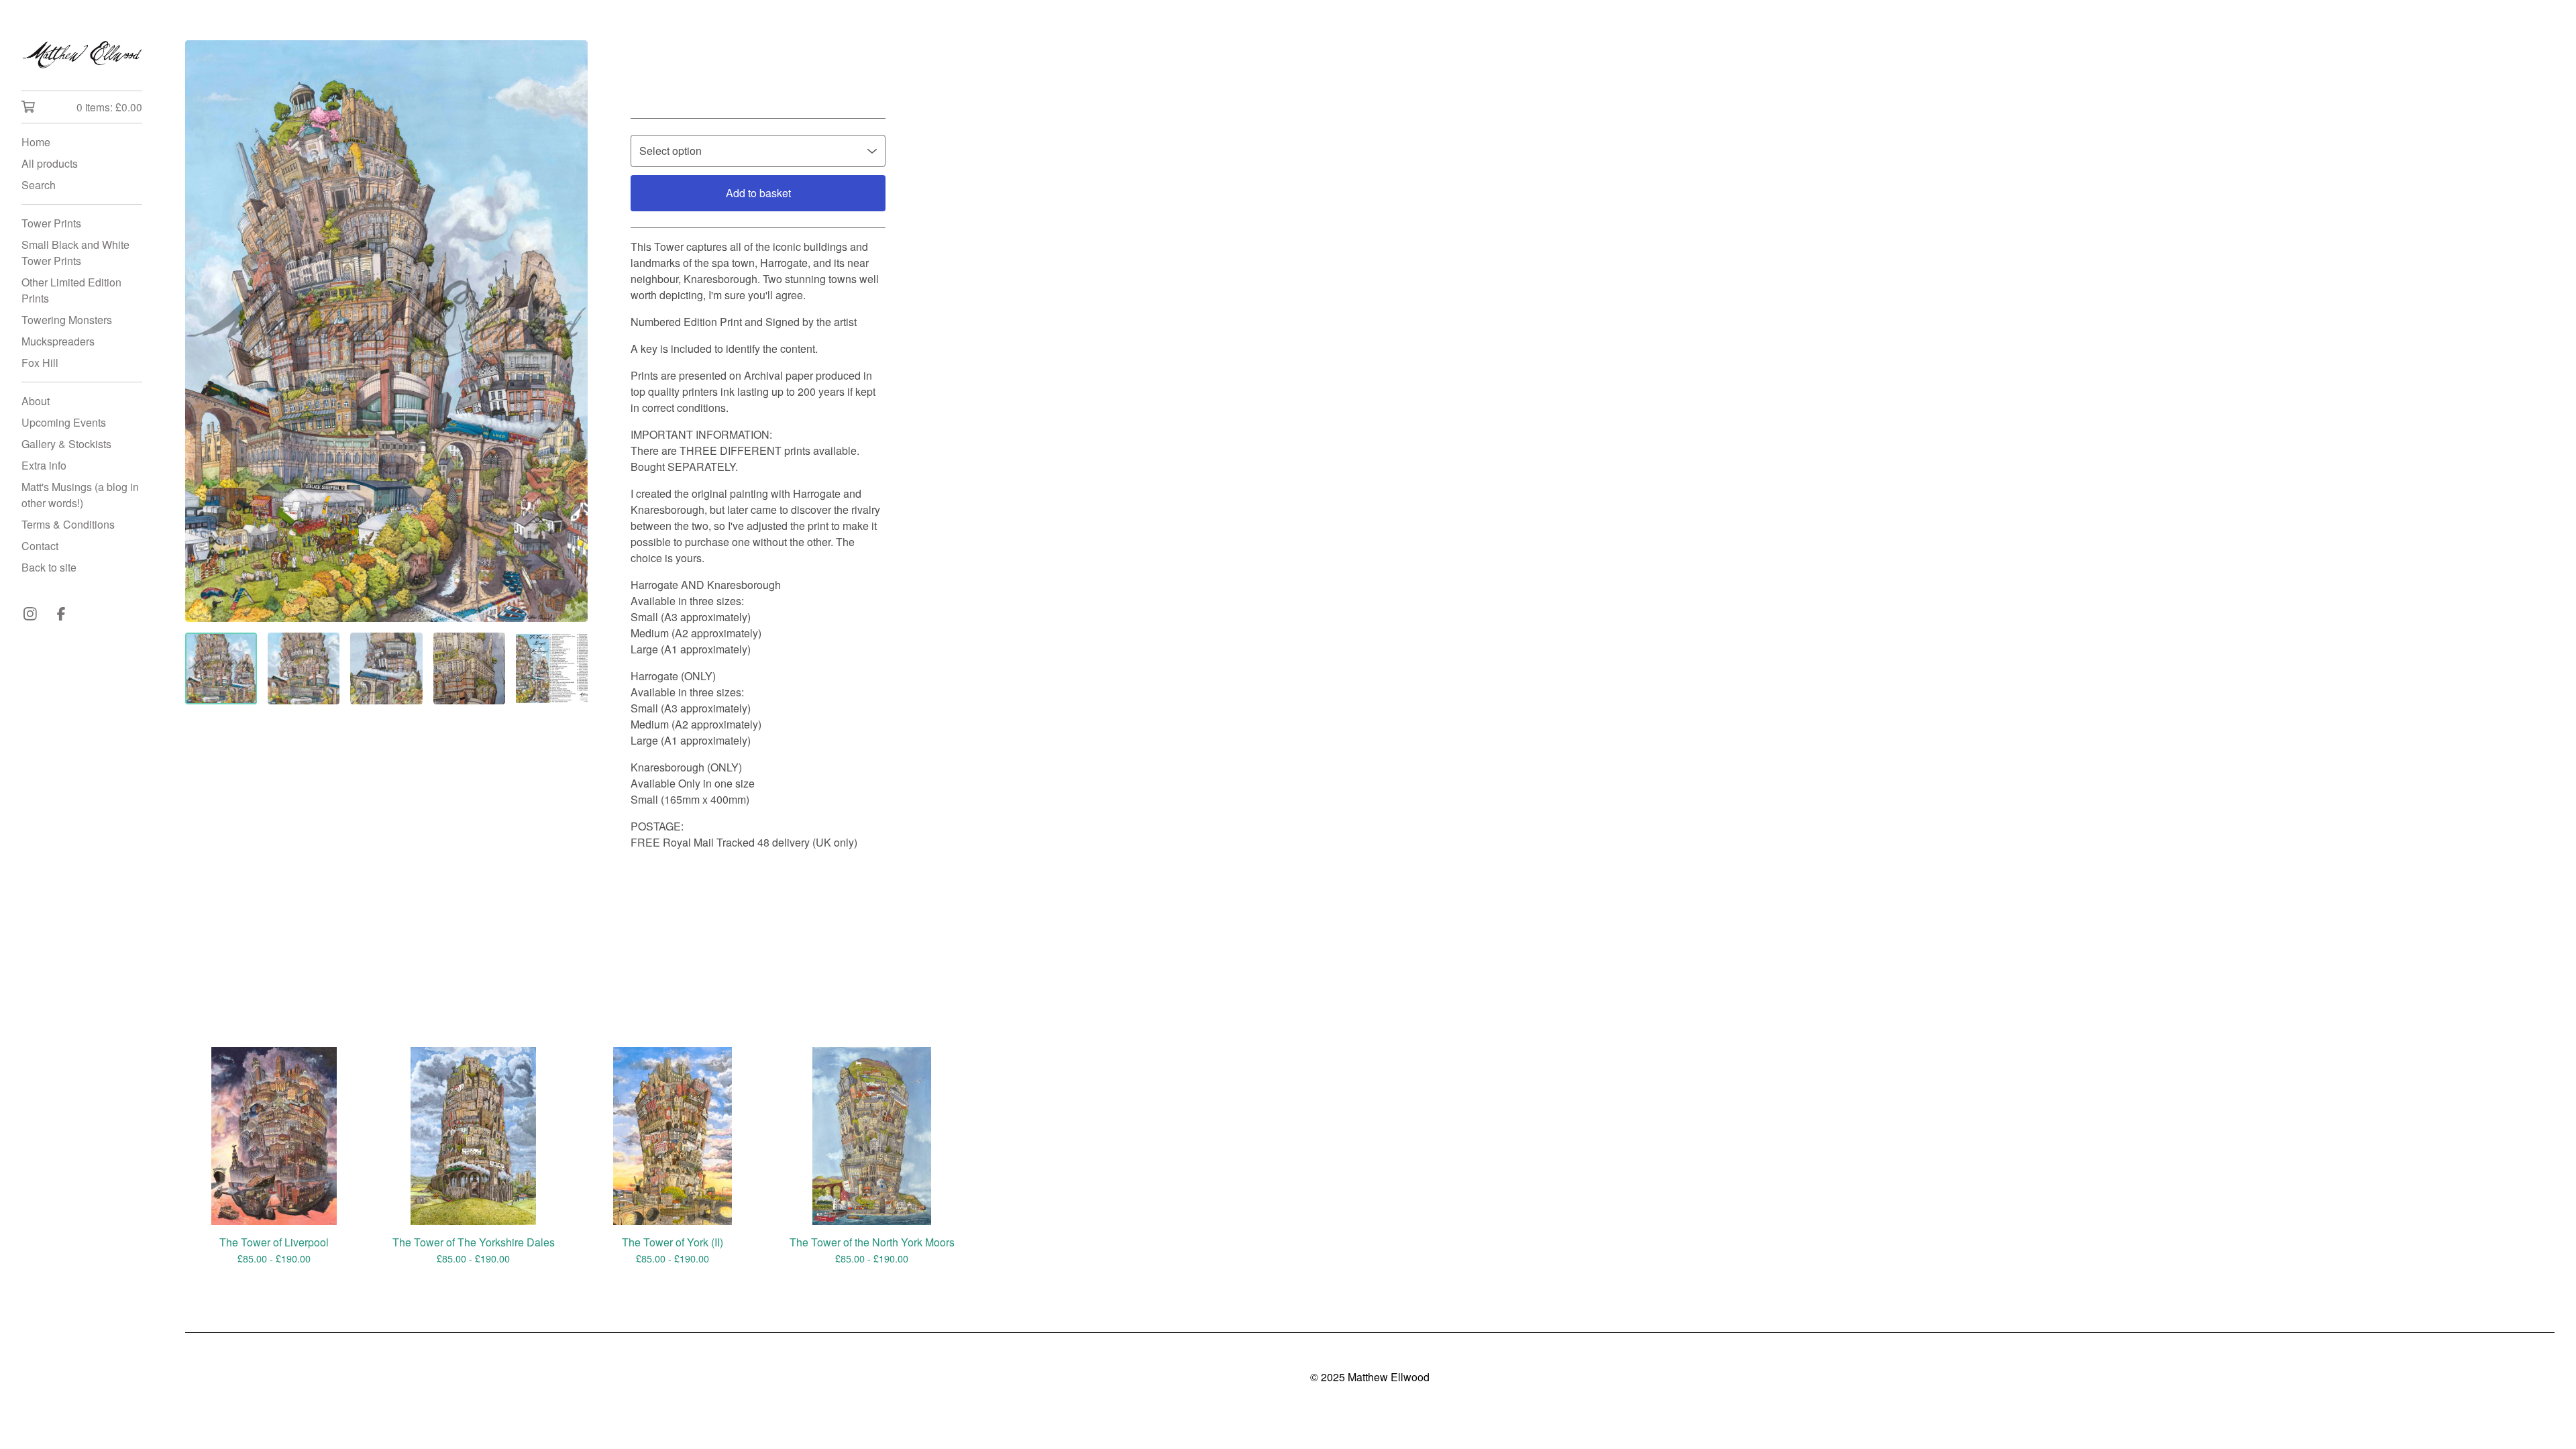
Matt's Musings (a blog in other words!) (80, 495)
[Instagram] (30, 614)
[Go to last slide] (204, 331)
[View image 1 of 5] (221, 668)
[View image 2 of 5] (304, 668)
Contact (40, 546)
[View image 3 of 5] (386, 668)
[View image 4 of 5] (469, 668)
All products (50, 163)
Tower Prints (51, 223)
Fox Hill (40, 363)
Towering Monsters (67, 320)
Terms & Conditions (68, 524)
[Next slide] (569, 331)
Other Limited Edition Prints (71, 290)
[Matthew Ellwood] (82, 55)
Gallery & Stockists (66, 444)
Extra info (44, 465)
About (36, 401)
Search (39, 185)
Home (36, 142)
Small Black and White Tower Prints (75, 253)
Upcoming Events (64, 422)
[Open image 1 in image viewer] (386, 331)
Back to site (49, 567)
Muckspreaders (58, 341)
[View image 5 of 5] (552, 668)
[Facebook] (61, 614)
